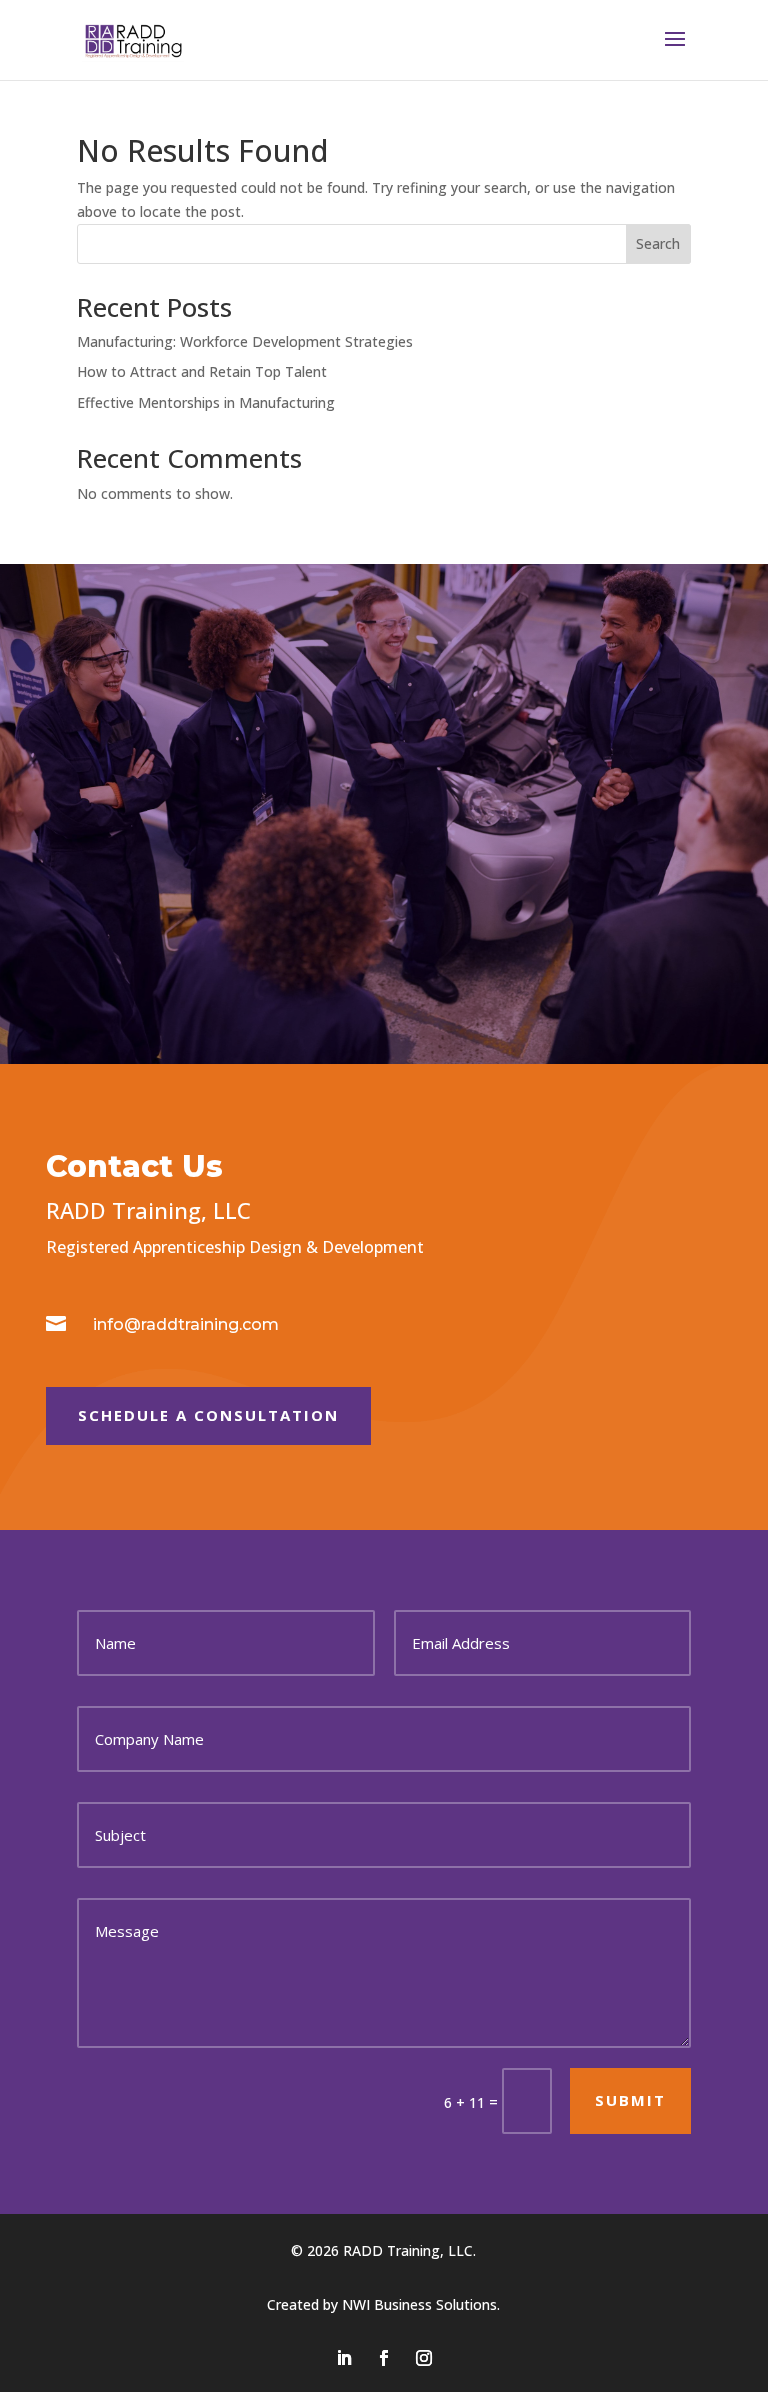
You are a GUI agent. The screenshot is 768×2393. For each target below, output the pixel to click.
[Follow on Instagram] (424, 2358)
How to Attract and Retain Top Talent (202, 371)
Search (658, 243)
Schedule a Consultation (208, 1415)
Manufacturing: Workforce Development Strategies (245, 341)
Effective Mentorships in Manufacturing (206, 402)
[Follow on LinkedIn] (344, 2358)
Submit (630, 2100)
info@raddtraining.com (186, 1324)
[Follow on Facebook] (384, 2358)
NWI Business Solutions (419, 2304)
